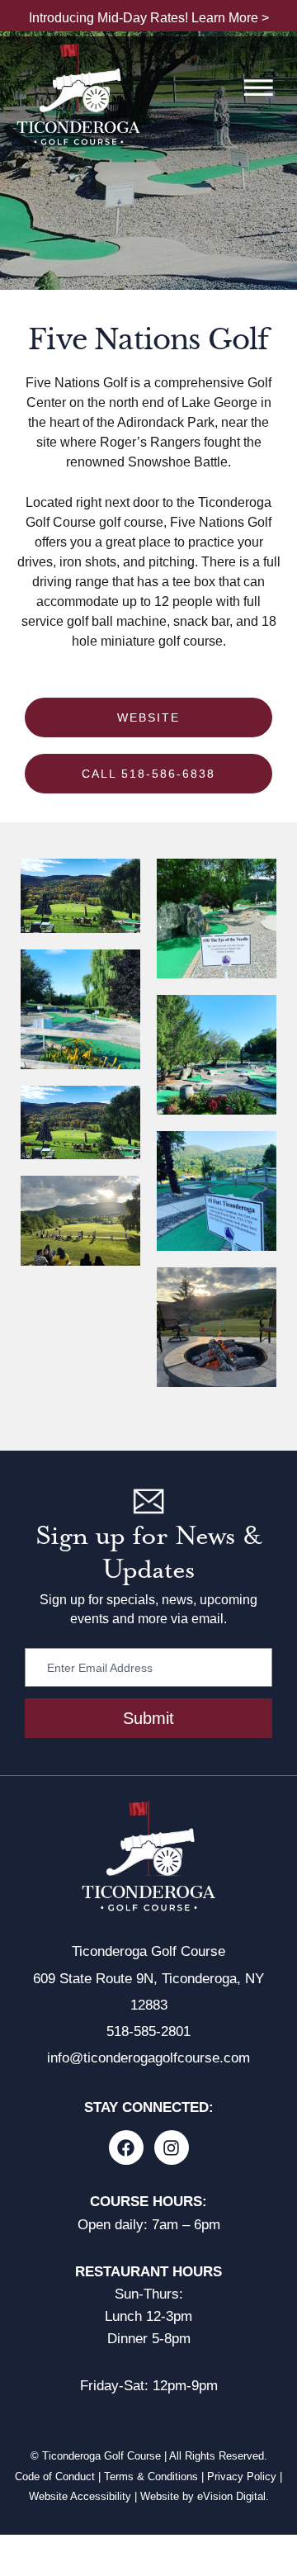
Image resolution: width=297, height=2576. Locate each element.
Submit (148, 1718)
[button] (258, 90)
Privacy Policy (242, 2477)
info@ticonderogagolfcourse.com (148, 2058)
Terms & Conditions (151, 2477)
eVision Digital (231, 2496)
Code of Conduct (55, 2477)
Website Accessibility (80, 2496)
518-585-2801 (148, 2031)
